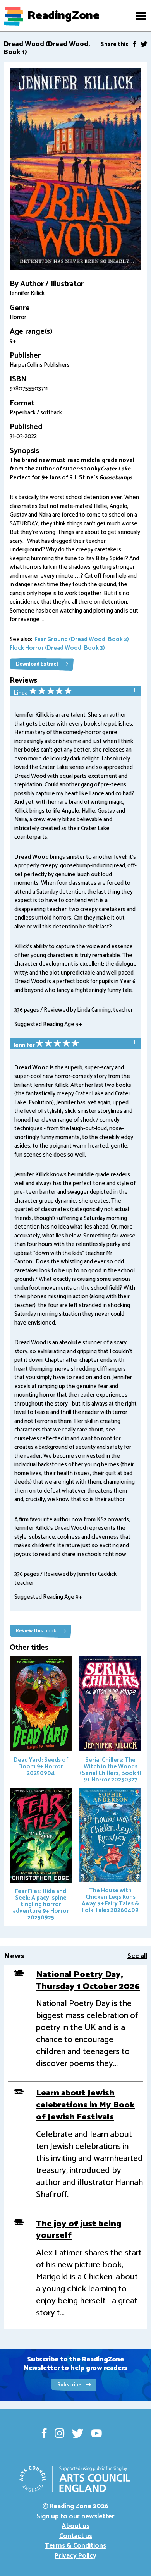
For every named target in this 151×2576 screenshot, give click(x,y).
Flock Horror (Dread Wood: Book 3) (57, 648)
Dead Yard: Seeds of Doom (41, 1767)
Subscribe (70, 2385)
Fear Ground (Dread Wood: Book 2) (82, 639)
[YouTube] (97, 2433)
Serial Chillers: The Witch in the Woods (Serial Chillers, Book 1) (111, 1770)
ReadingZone (63, 16)
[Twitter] (144, 44)
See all (137, 1956)
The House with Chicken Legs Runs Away (110, 1900)
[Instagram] (59, 2433)
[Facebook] (134, 44)
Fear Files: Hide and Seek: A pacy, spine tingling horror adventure (41, 1904)
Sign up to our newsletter (75, 2516)
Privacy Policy (75, 2556)
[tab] (75, 692)
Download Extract (38, 664)
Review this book (37, 1631)
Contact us (76, 2536)
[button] (141, 16)
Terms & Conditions (75, 2546)
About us (75, 2526)
